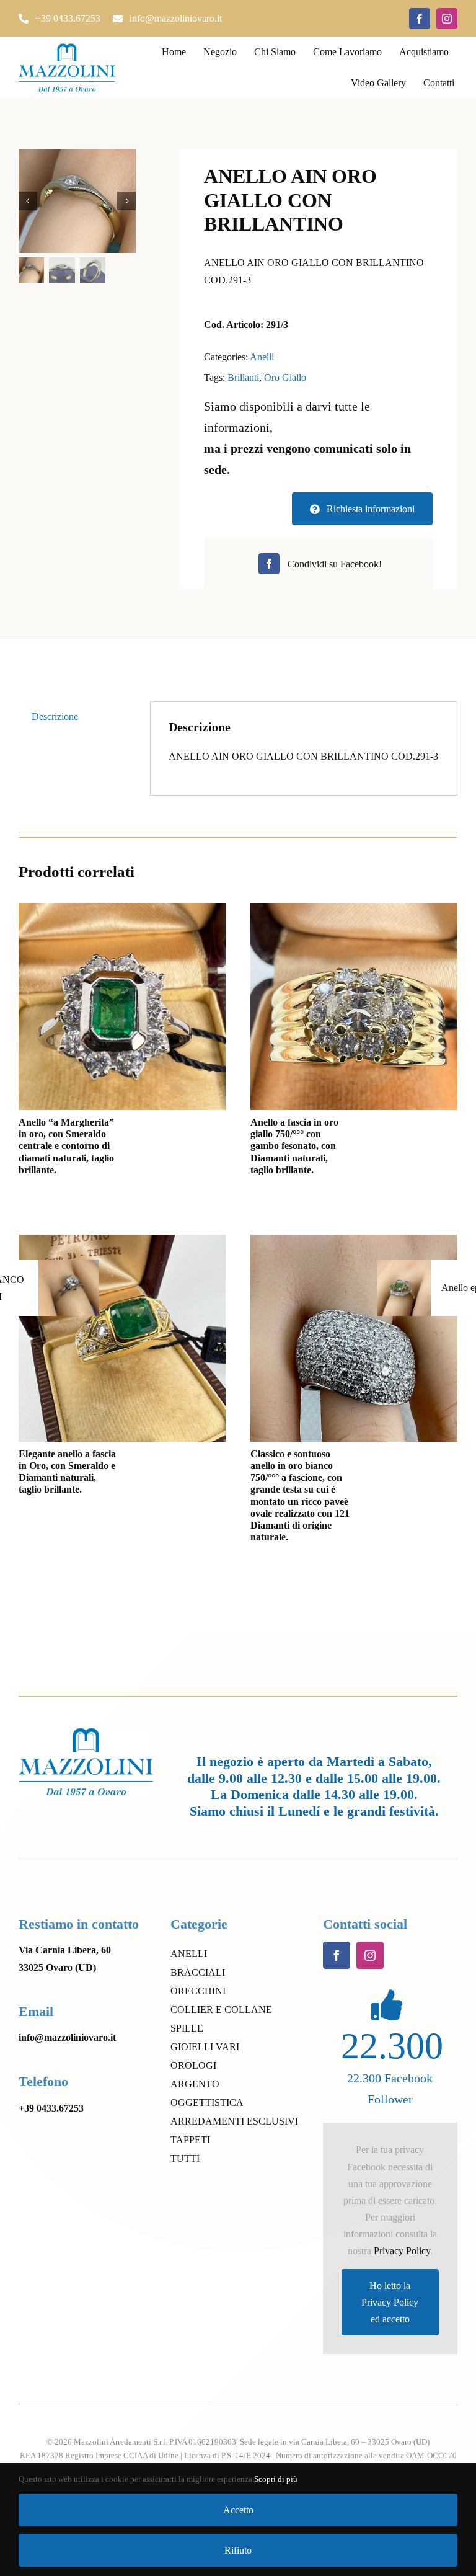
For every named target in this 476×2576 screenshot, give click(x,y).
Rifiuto (238, 2550)
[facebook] (420, 19)
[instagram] (447, 19)
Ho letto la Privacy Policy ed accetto (390, 2302)
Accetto (238, 2510)
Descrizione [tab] (55, 717)
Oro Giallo (285, 377)
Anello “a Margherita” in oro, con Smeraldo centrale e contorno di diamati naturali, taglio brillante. (66, 1146)
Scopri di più (276, 2479)
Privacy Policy (402, 2251)
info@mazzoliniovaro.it (67, 2037)
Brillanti (243, 377)
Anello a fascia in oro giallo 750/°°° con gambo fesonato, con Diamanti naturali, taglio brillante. (294, 1146)
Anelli (262, 357)
